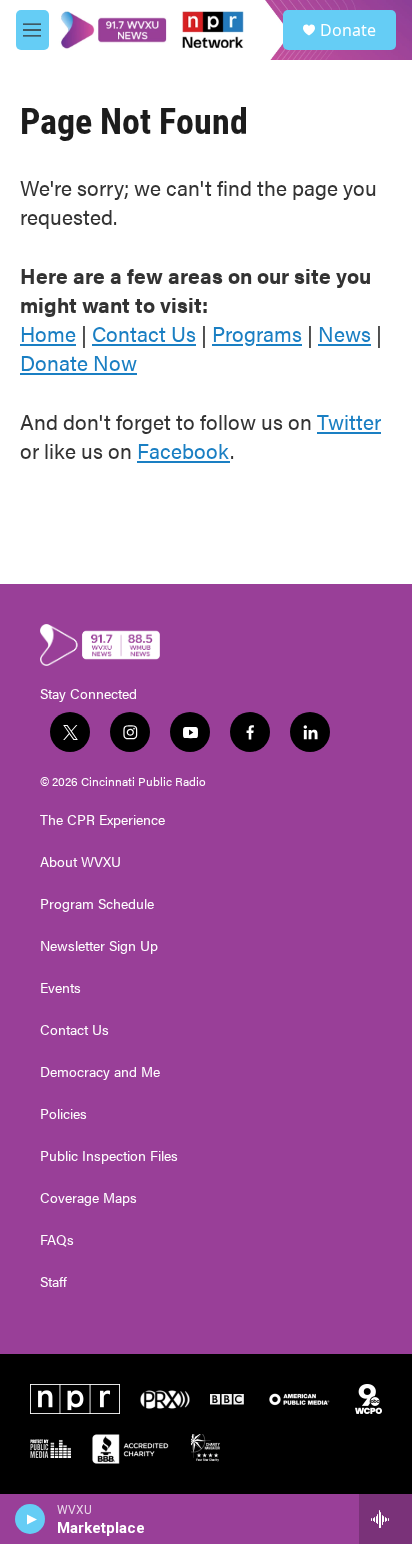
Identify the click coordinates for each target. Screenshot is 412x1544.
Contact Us (144, 333)
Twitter (349, 421)
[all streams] (385, 1519)
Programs (257, 333)
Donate (348, 30)
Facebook (183, 450)
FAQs (57, 1240)
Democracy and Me (100, 1072)
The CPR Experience (102, 820)
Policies (63, 1114)
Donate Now (78, 362)
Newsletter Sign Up (99, 946)
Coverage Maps (88, 1198)
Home (48, 333)
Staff (53, 1282)
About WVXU (80, 862)
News (344, 333)
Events (60, 988)
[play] (30, 1519)
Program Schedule (97, 904)
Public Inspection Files (109, 1156)
